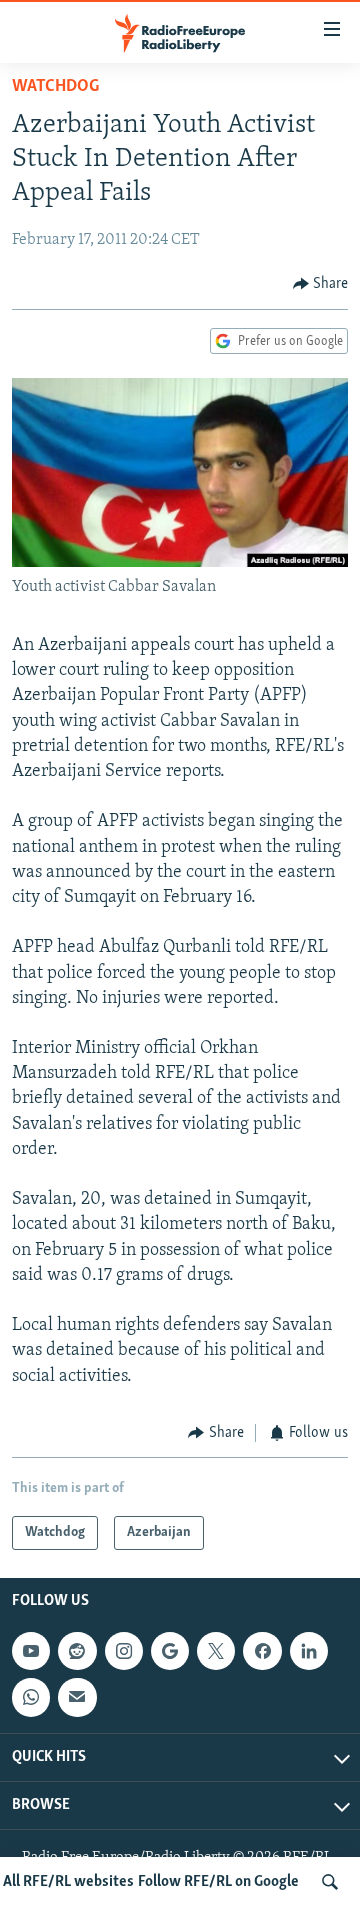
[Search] (330, 1882)
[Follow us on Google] (170, 1651)
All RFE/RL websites (68, 1882)
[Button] (321, 284)
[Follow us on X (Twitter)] (216, 1651)
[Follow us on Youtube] (31, 1651)
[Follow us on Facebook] (262, 1651)
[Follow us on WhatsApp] (31, 1698)
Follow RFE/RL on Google (218, 1882)
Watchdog (55, 87)
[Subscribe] (77, 1698)
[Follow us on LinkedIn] (309, 1651)
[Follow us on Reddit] (77, 1651)
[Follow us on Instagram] (124, 1651)
